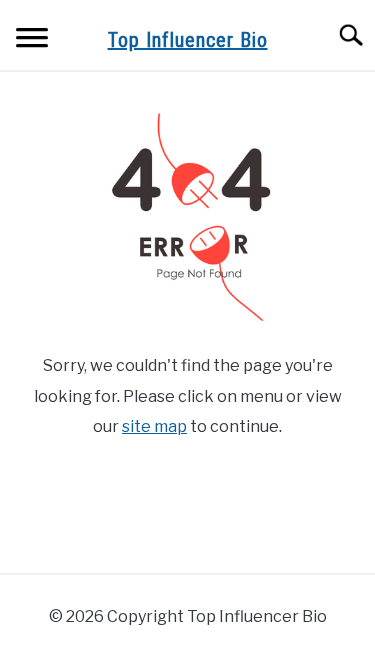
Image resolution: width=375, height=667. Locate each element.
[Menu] (32, 40)
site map (154, 426)
